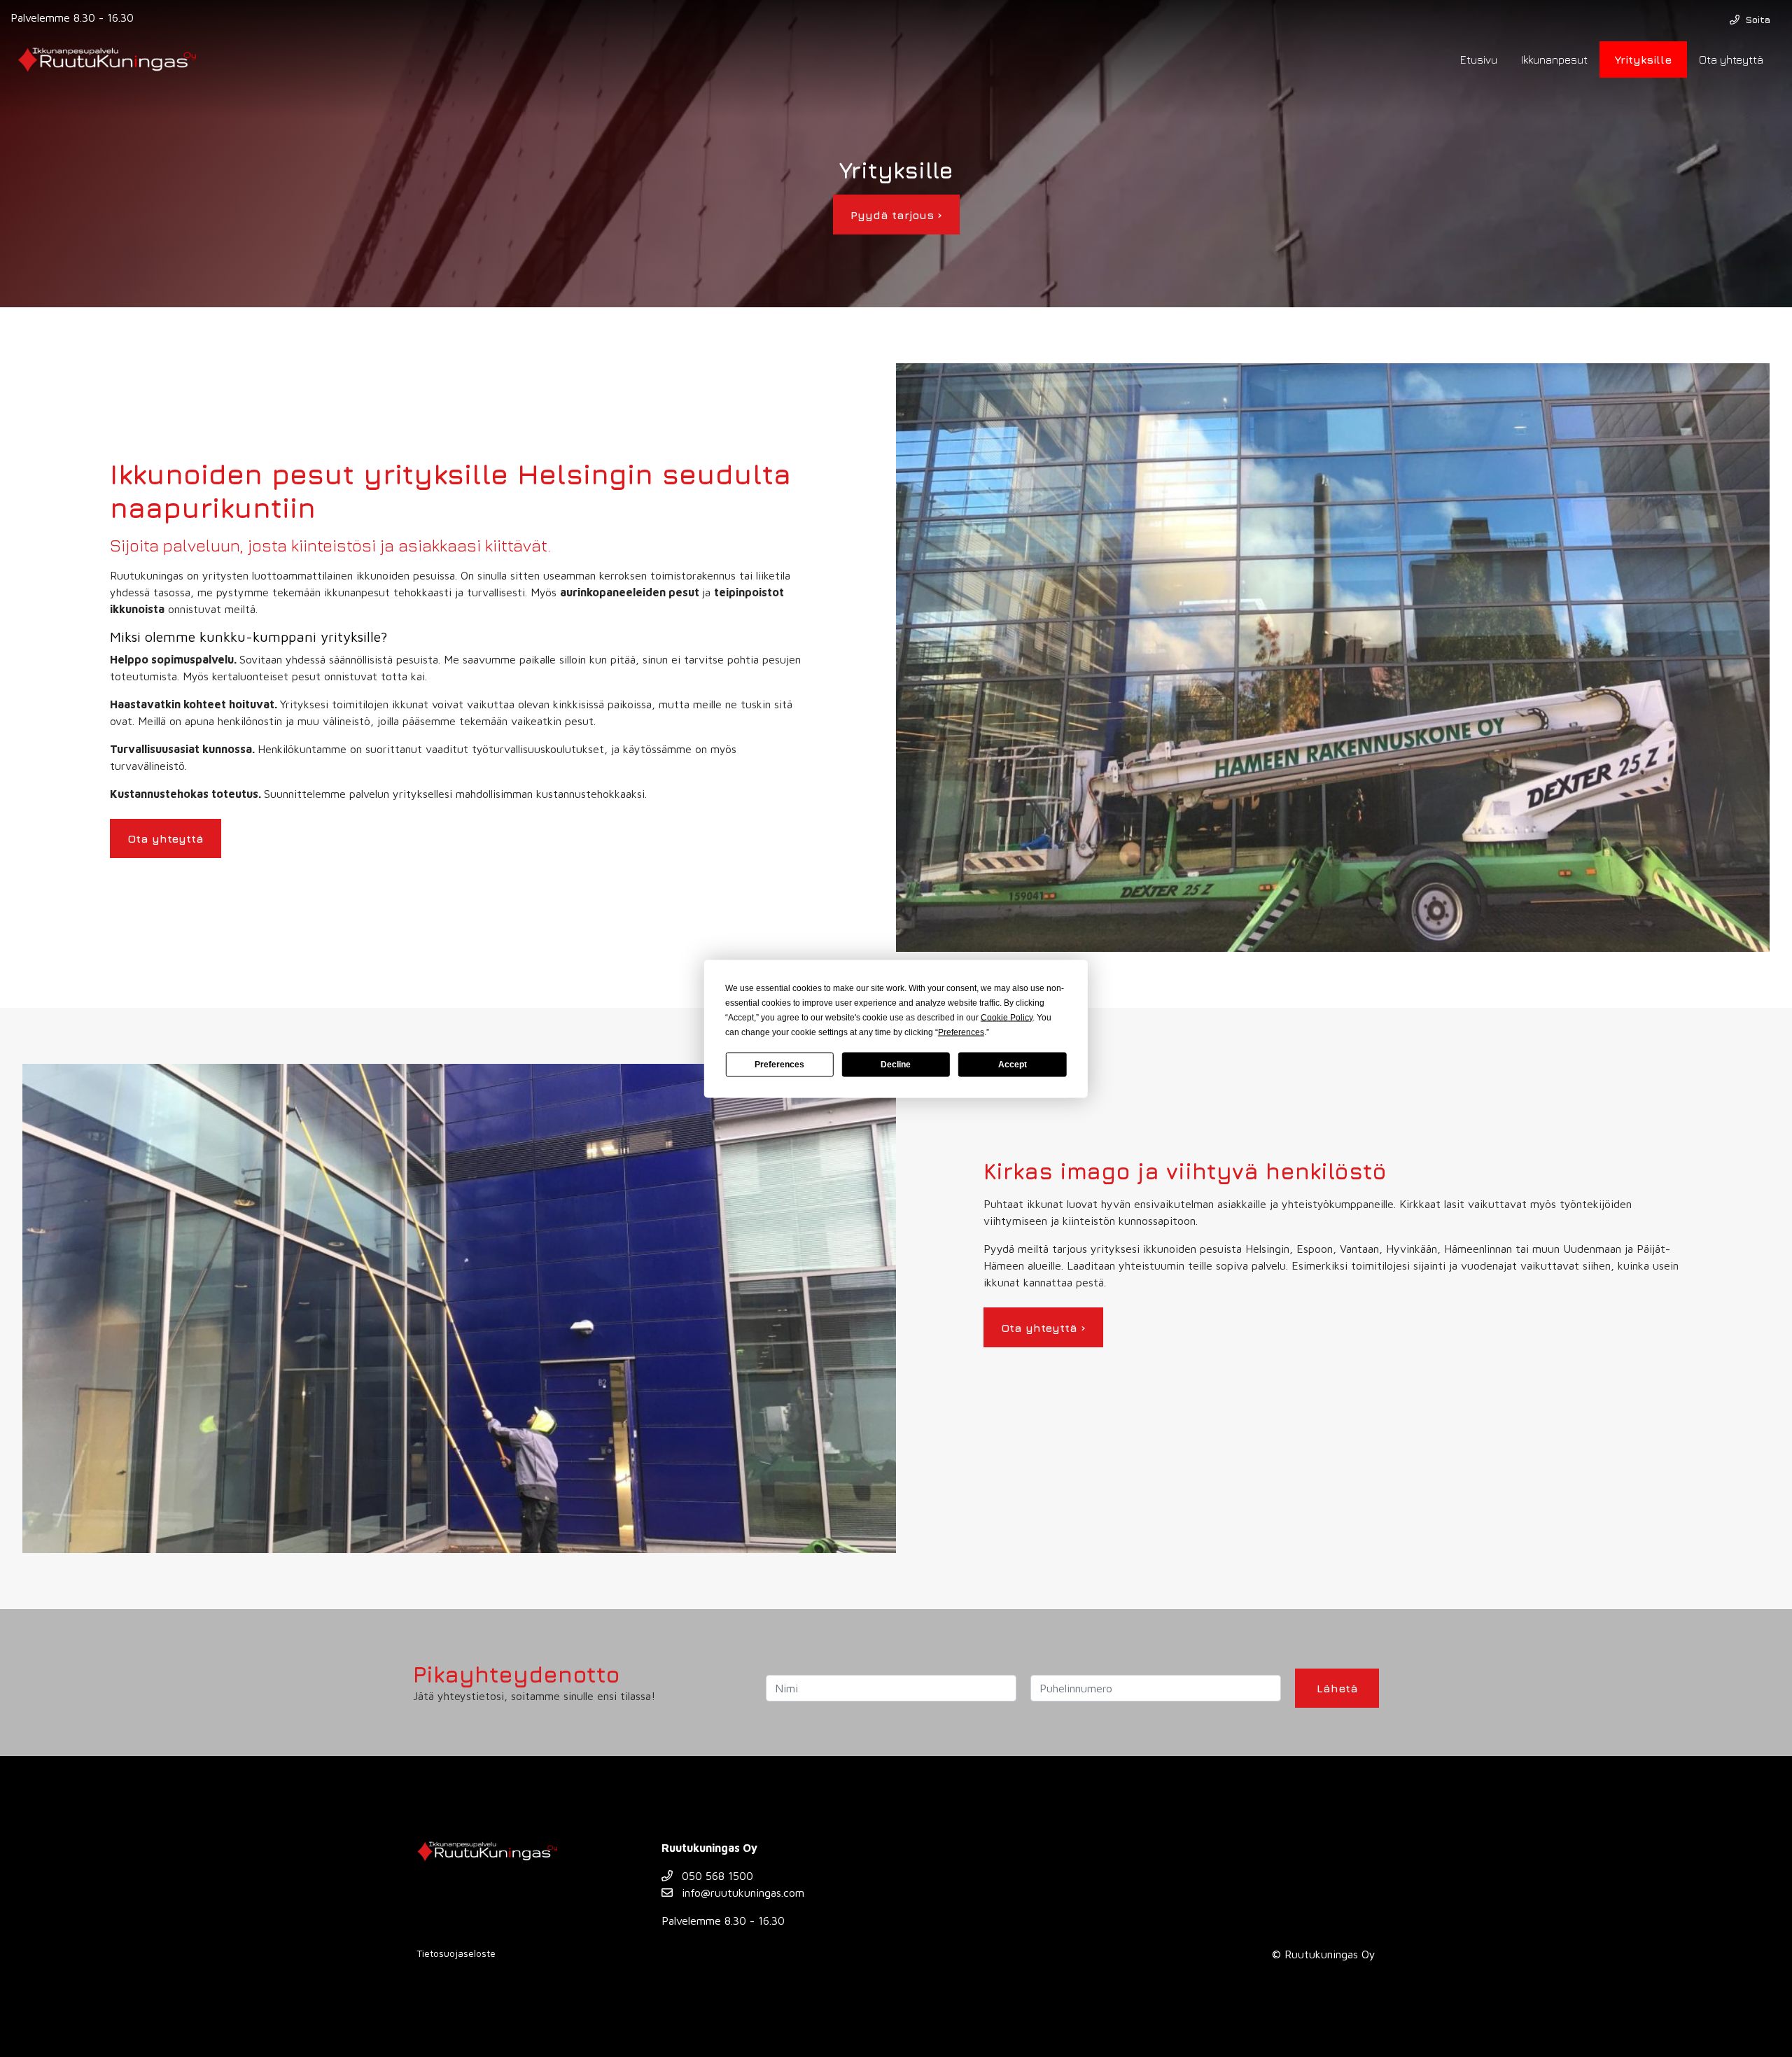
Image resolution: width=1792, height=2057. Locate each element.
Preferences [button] (961, 1032)
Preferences (779, 1065)
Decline (896, 1065)
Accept (1013, 1065)
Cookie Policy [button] (1007, 1017)
